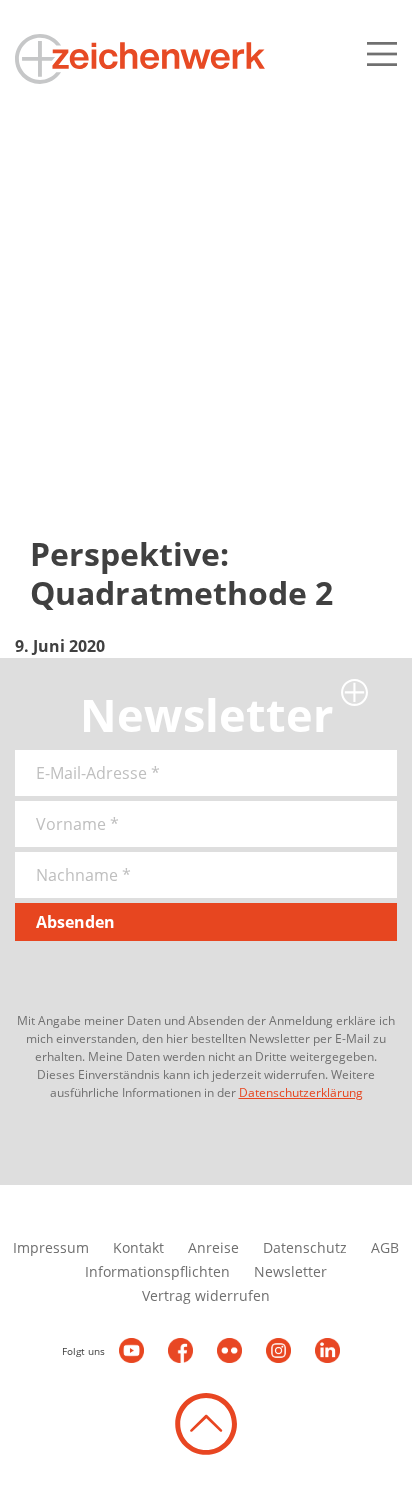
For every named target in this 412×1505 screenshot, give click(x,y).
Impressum (51, 1247)
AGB (385, 1247)
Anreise (213, 1247)
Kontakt (138, 1247)
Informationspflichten (157, 1271)
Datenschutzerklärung (301, 1092)
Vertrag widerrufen (206, 1295)
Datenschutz (305, 1247)
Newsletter (290, 1271)
